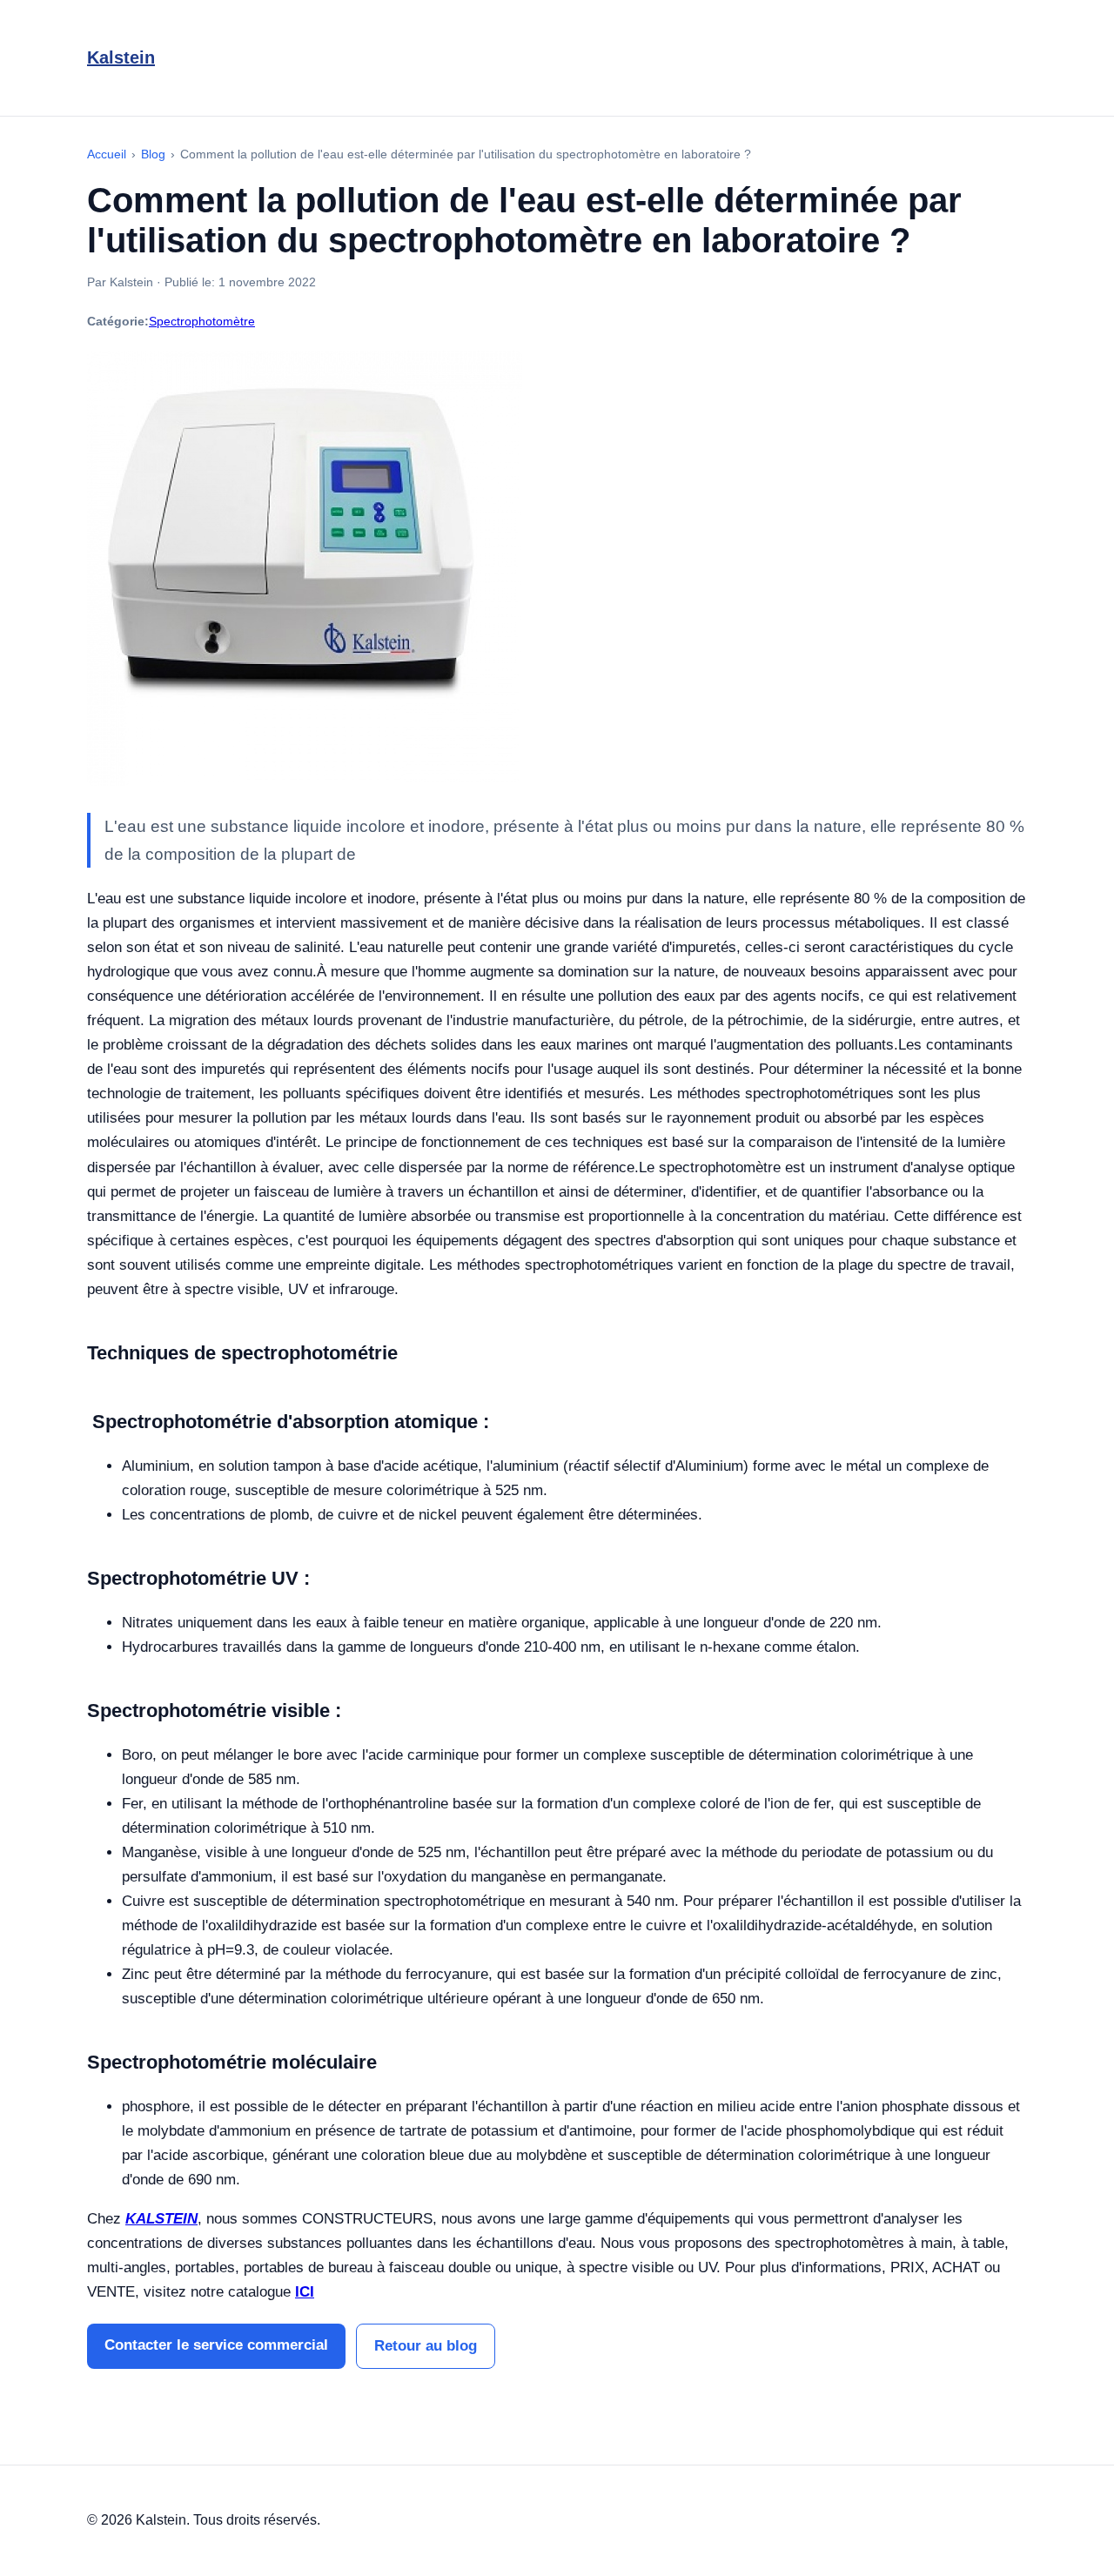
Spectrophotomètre (202, 321)
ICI (305, 2292)
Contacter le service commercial (216, 2345)
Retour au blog (426, 2346)
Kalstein (121, 57)
